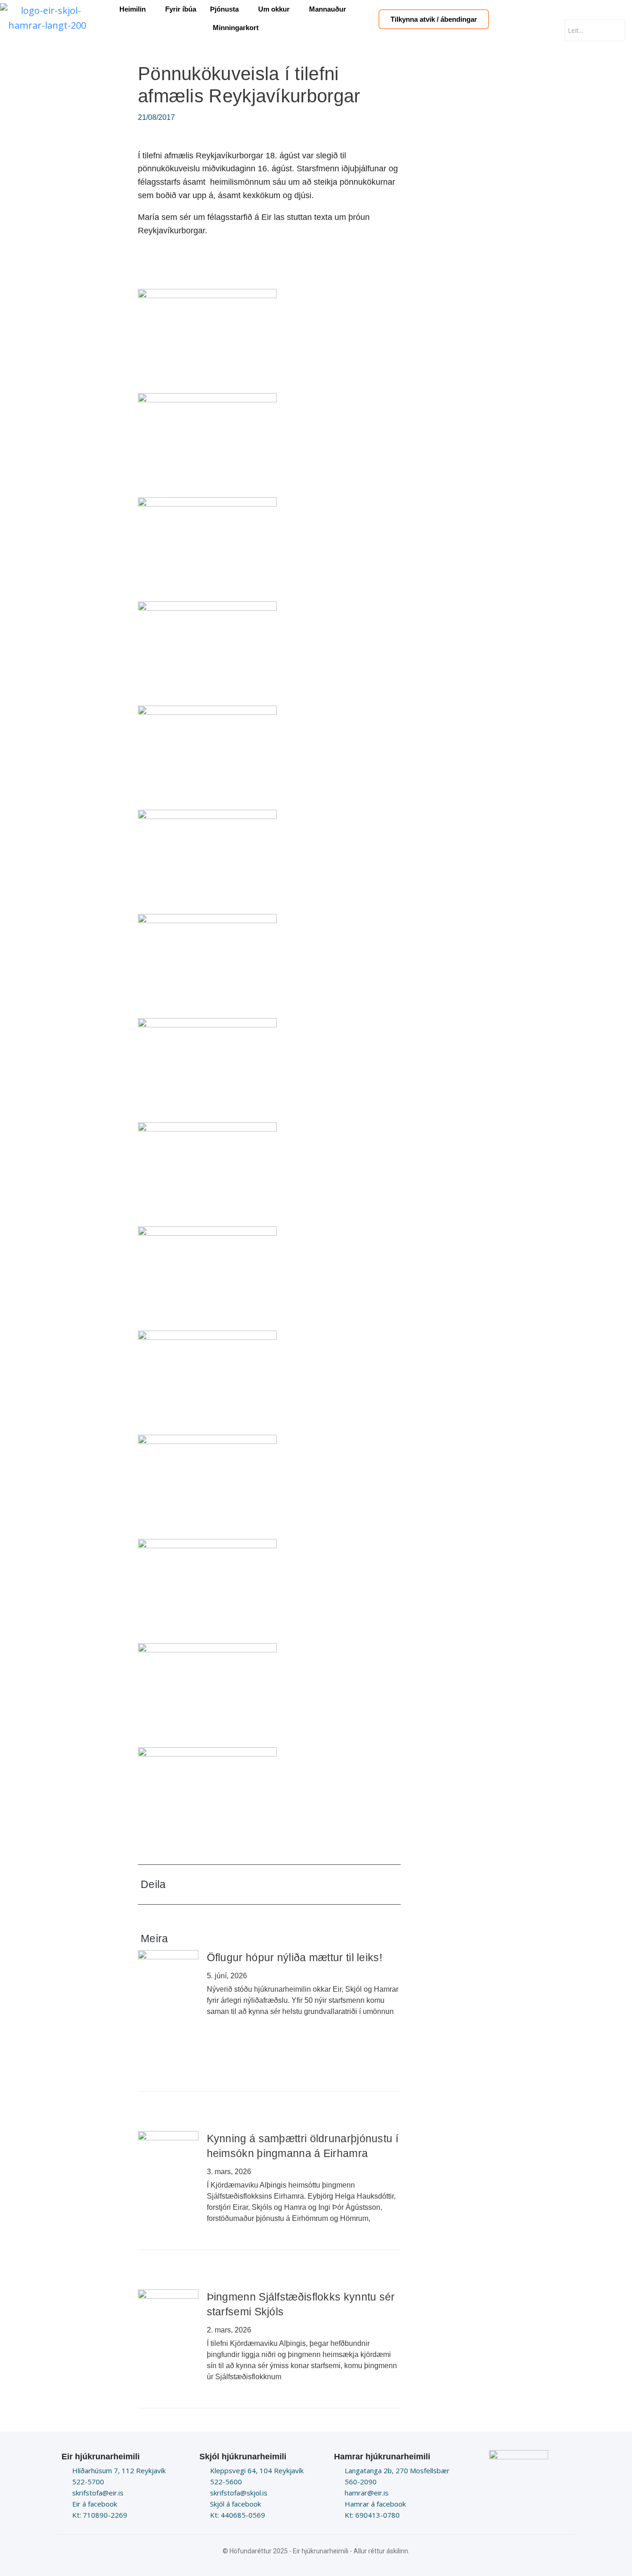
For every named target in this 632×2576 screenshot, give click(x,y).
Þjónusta (224, 9)
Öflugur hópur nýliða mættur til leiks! (294, 1957)
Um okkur (274, 9)
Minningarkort (236, 28)
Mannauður (328, 9)
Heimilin (133, 9)
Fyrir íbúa (181, 9)
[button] (330, 1885)
